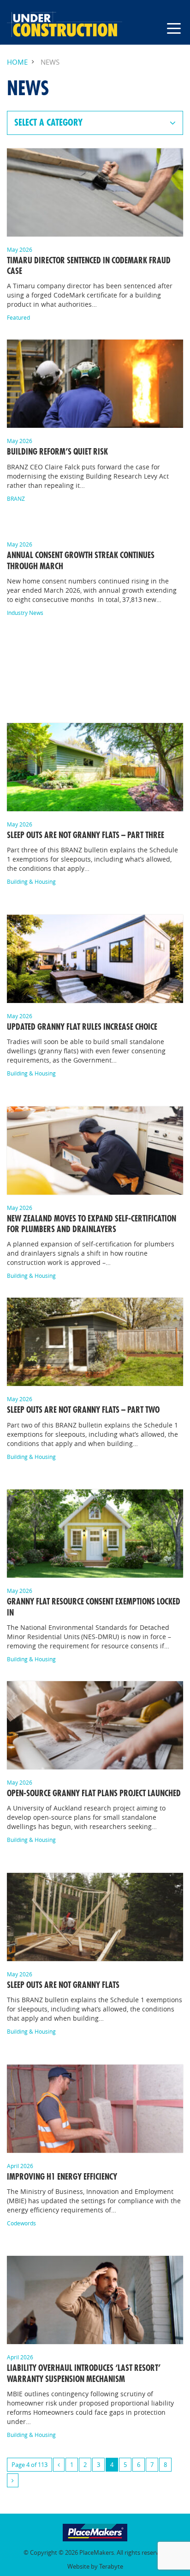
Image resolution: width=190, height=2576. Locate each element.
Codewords (21, 2223)
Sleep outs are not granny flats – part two (84, 1410)
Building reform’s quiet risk (57, 452)
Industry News (25, 613)
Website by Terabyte (95, 2567)
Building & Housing (31, 881)
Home (17, 62)
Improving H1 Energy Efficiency (62, 2177)
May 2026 (20, 249)
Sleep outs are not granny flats (63, 1985)
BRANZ (16, 498)
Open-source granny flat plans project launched (94, 1793)
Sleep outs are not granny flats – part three (86, 835)
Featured (18, 317)
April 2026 (20, 2166)
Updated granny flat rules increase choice (82, 1027)
